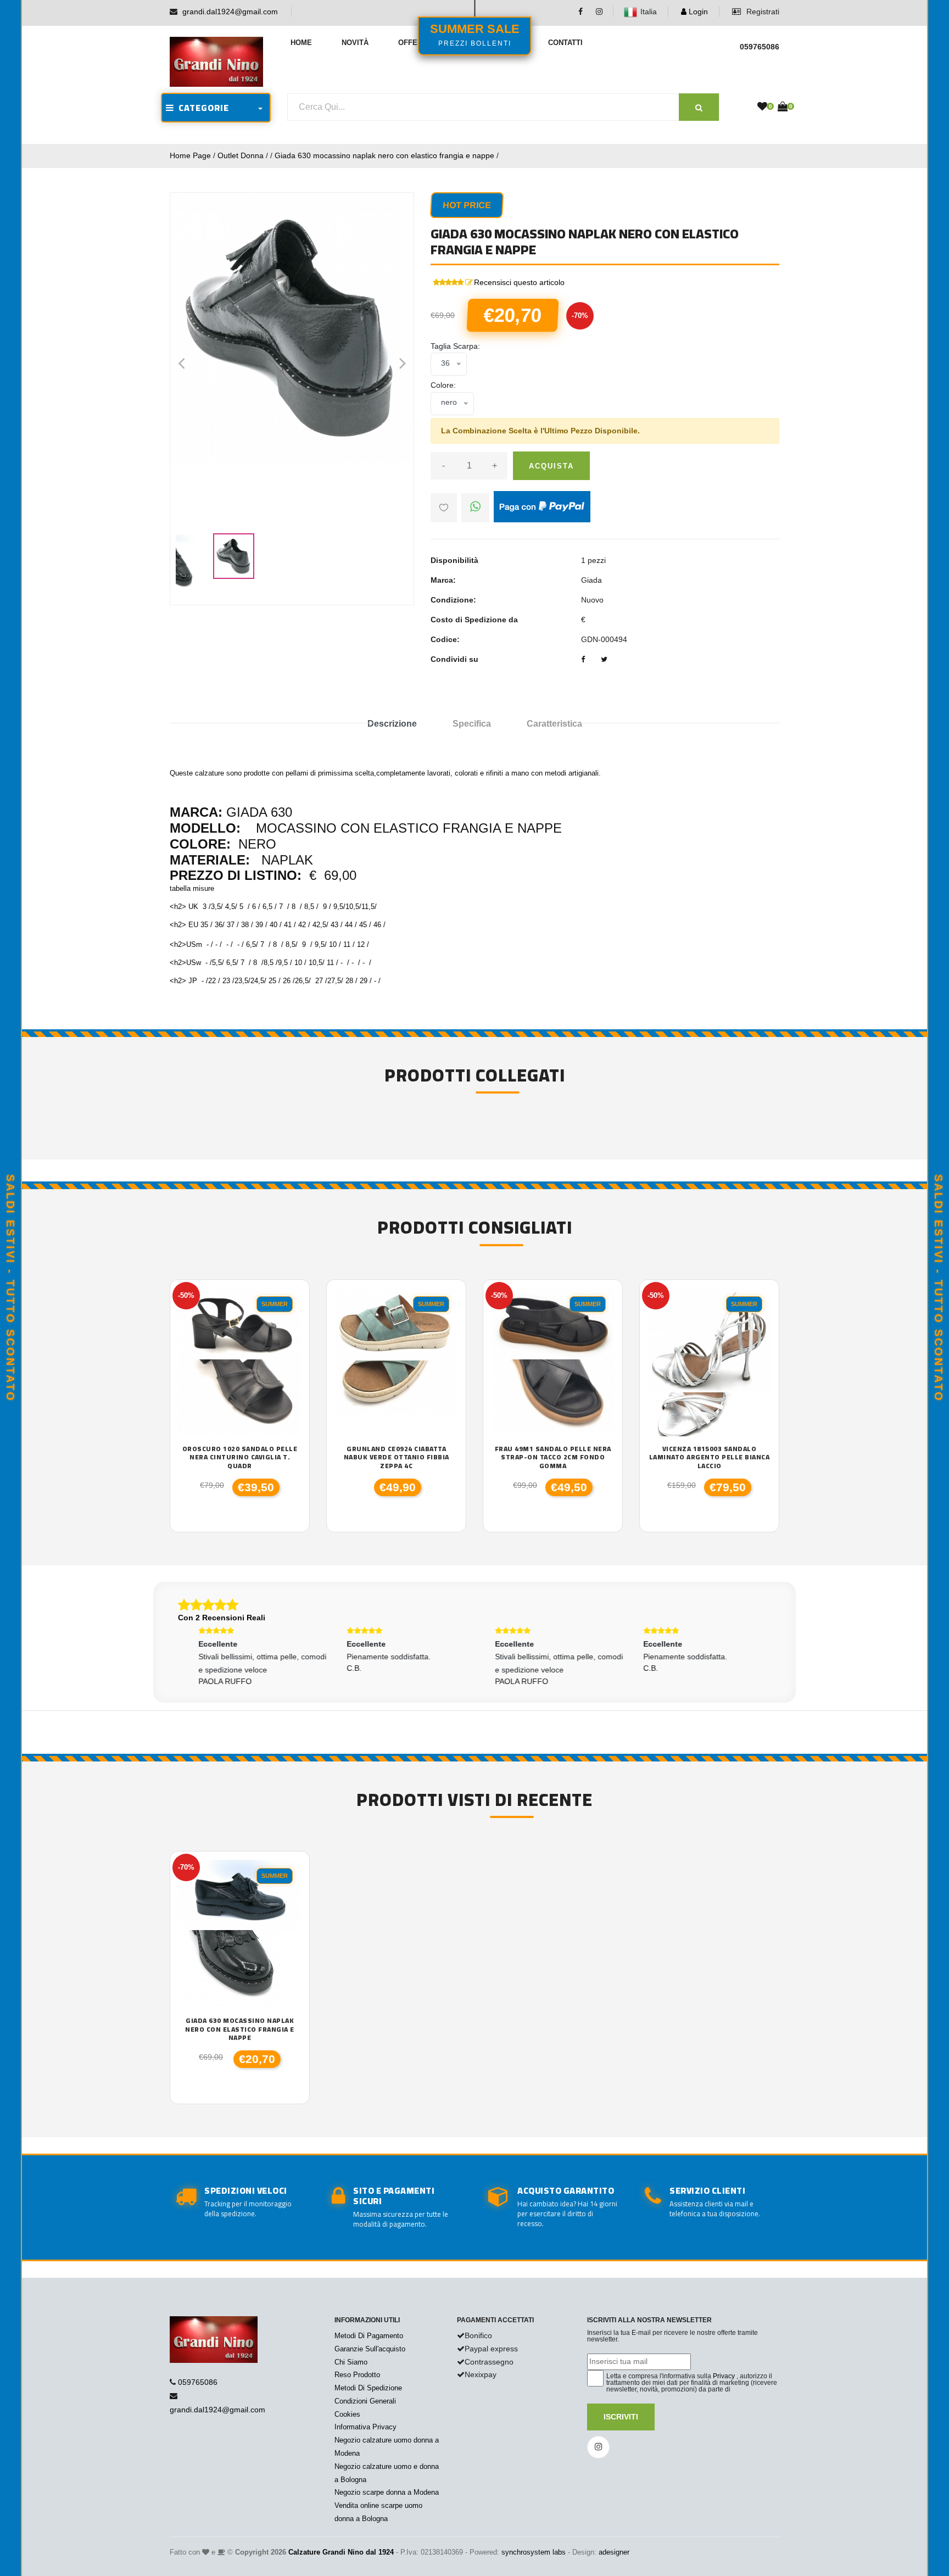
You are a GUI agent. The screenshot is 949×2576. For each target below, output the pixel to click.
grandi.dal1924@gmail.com (230, 12)
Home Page (190, 155)
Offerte (415, 43)
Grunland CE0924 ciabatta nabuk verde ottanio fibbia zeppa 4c (397, 1457)
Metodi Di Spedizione (368, 2388)
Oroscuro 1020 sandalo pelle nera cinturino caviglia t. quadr (240, 1457)
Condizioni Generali (365, 2401)
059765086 (198, 2382)
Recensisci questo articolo (519, 282)
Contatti (565, 43)
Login (697, 12)
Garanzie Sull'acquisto (370, 2349)
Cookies (347, 2414)
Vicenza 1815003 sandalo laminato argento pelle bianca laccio (710, 1457)
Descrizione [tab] (392, 724)
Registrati (762, 12)
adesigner (614, 2552)
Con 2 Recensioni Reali (222, 1618)
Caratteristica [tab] (554, 724)
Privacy (724, 2376)
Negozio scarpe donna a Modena (387, 2492)
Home (301, 43)
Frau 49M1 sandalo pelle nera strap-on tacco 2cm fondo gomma (553, 1457)
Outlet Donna (241, 155)
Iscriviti (621, 2417)
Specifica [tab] (472, 724)
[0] (762, 107)
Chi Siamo (351, 2362)
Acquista (551, 466)
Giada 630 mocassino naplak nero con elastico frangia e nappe (384, 155)
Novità (355, 43)
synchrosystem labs (534, 2552)
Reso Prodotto (357, 2375)
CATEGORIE (202, 108)
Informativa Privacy (365, 2427)
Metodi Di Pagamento (369, 2336)
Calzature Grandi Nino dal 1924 (341, 2552)
